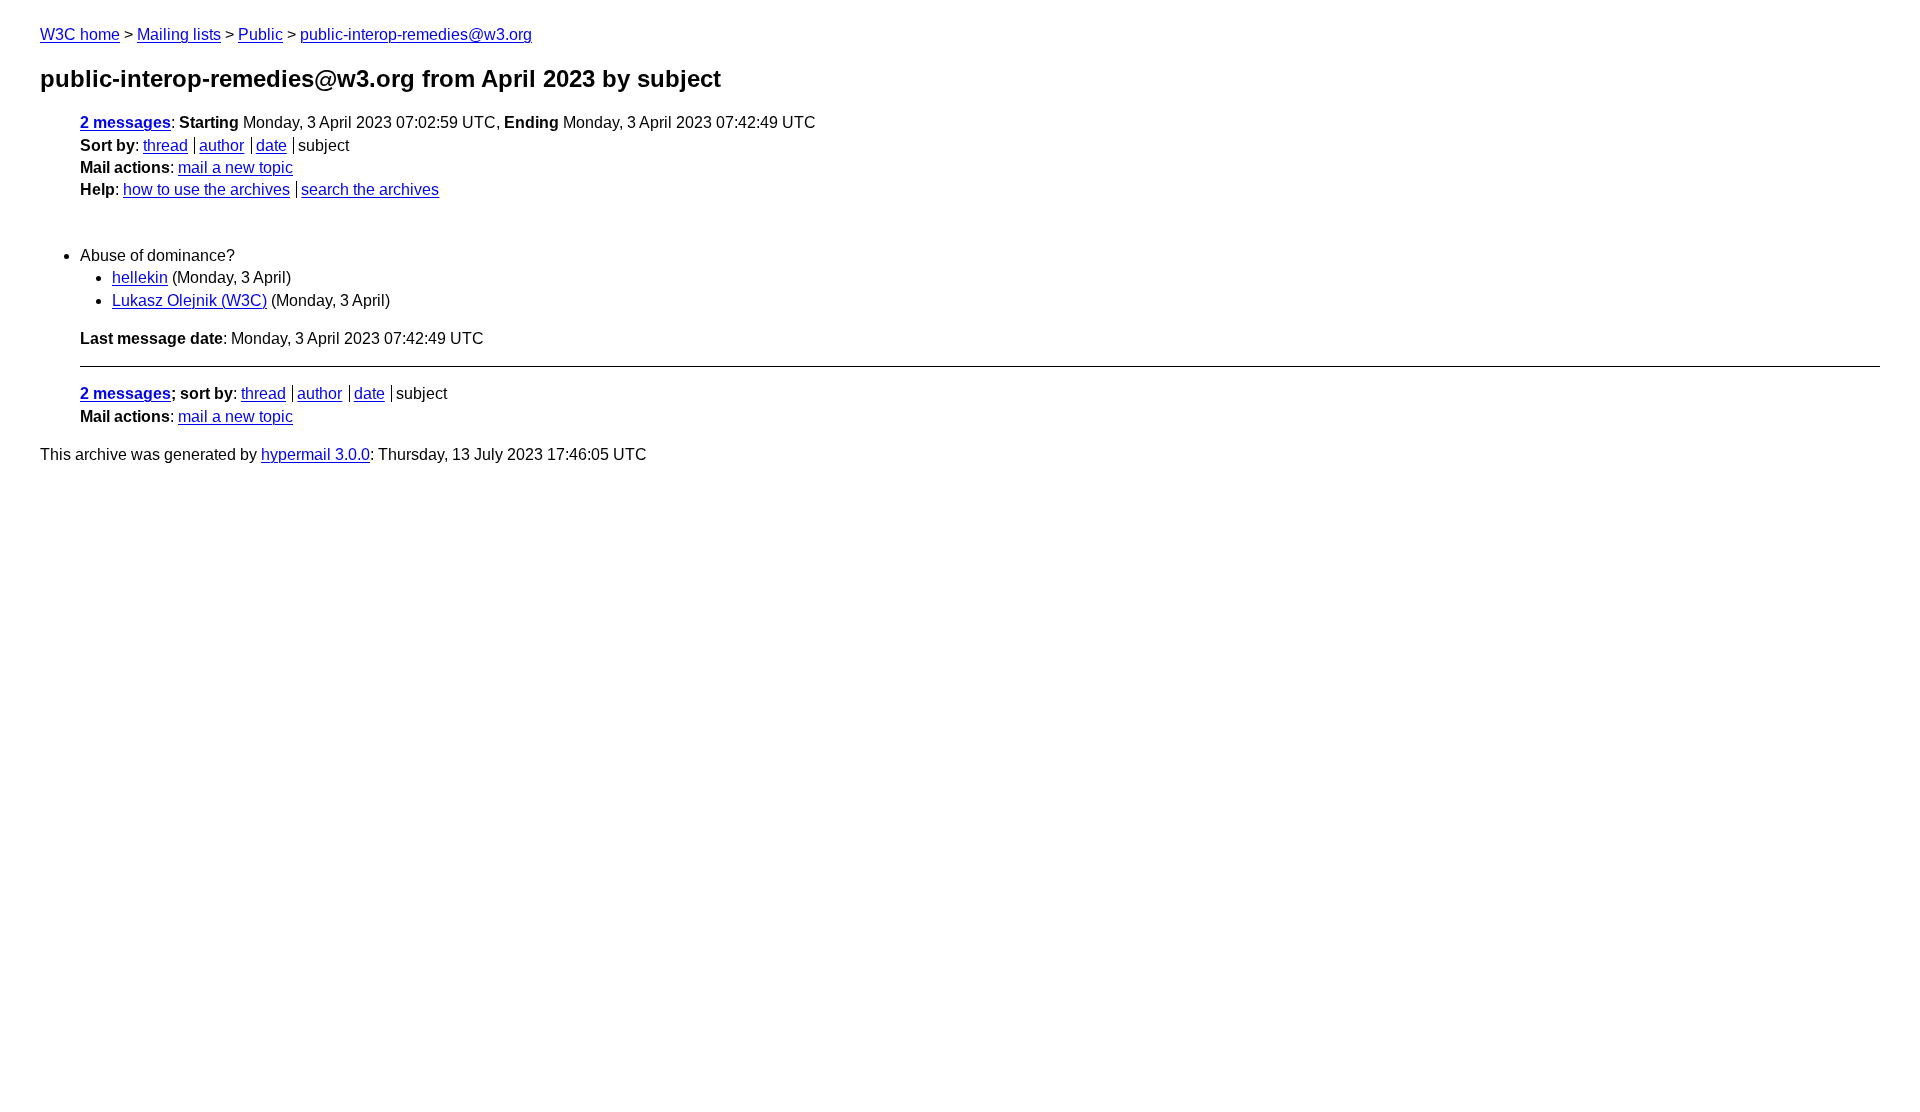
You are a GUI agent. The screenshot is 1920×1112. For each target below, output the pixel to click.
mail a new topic (235, 167)
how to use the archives (206, 189)
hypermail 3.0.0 (315, 454)
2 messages (125, 122)
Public (260, 34)
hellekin (140, 277)
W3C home (80, 34)
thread (165, 145)
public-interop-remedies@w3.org (416, 34)
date (271, 145)
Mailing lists (179, 34)
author (221, 145)
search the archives (370, 189)
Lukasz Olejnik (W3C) (189, 300)
